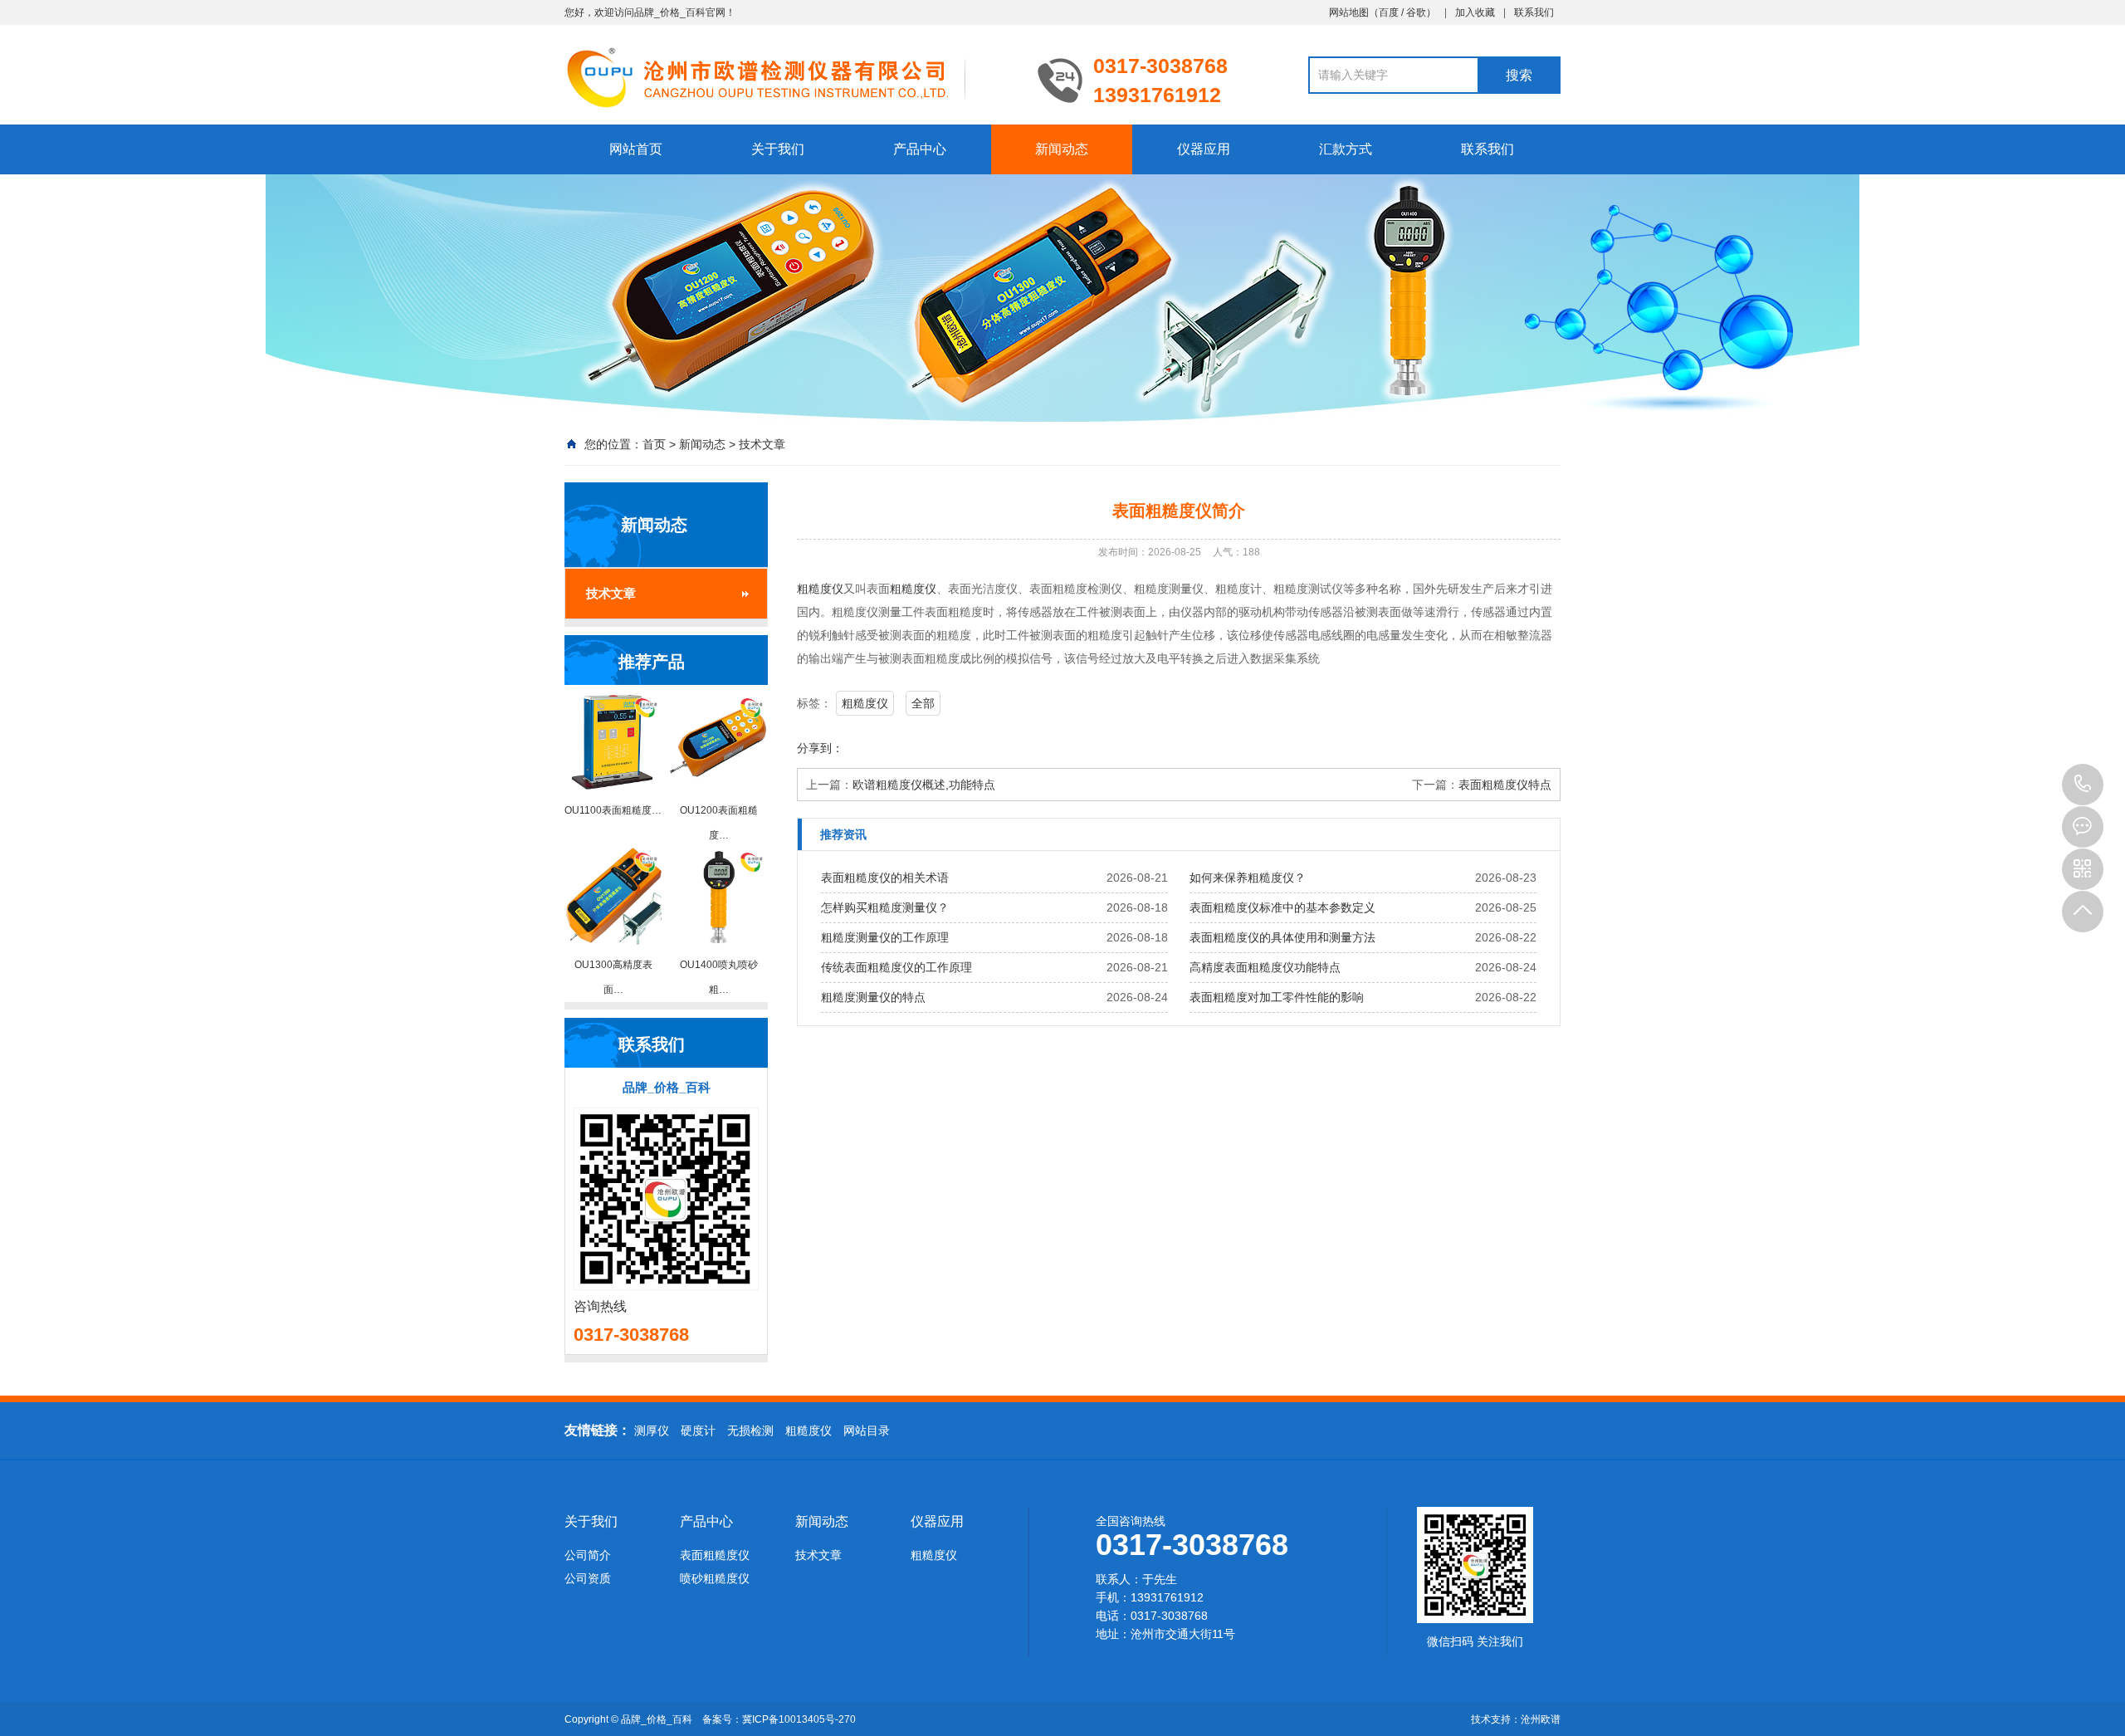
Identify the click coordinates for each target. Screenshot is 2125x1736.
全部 (923, 703)
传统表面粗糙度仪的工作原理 (896, 967)
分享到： (820, 748)
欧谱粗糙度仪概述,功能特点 (924, 785)
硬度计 (698, 1430)
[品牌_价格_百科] (789, 76)
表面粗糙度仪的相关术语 (885, 878)
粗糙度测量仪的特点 (873, 997)
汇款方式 (1346, 149)
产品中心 (920, 149)
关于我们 (778, 149)
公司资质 (588, 1578)
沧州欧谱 (1541, 1719)
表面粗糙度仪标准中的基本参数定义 (1282, 907)
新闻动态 (1062, 149)
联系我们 (1534, 12)
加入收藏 (1475, 12)
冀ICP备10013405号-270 (799, 1719)
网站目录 (867, 1430)
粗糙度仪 (820, 589)
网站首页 (636, 149)
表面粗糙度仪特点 (1505, 785)
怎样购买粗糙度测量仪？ (885, 907)
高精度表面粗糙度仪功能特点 (1265, 967)
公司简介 (588, 1555)
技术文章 (762, 444)
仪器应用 (1204, 149)
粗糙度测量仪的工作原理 (885, 937)
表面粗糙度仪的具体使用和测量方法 (1282, 937)
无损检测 (750, 1430)
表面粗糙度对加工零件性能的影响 (1277, 997)
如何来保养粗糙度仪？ (1248, 878)
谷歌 (1416, 12)
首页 (654, 444)
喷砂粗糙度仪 (715, 1578)
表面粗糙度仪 (715, 1555)
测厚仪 (652, 1430)
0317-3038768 (2083, 785)
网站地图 (1349, 12)
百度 (1389, 12)
